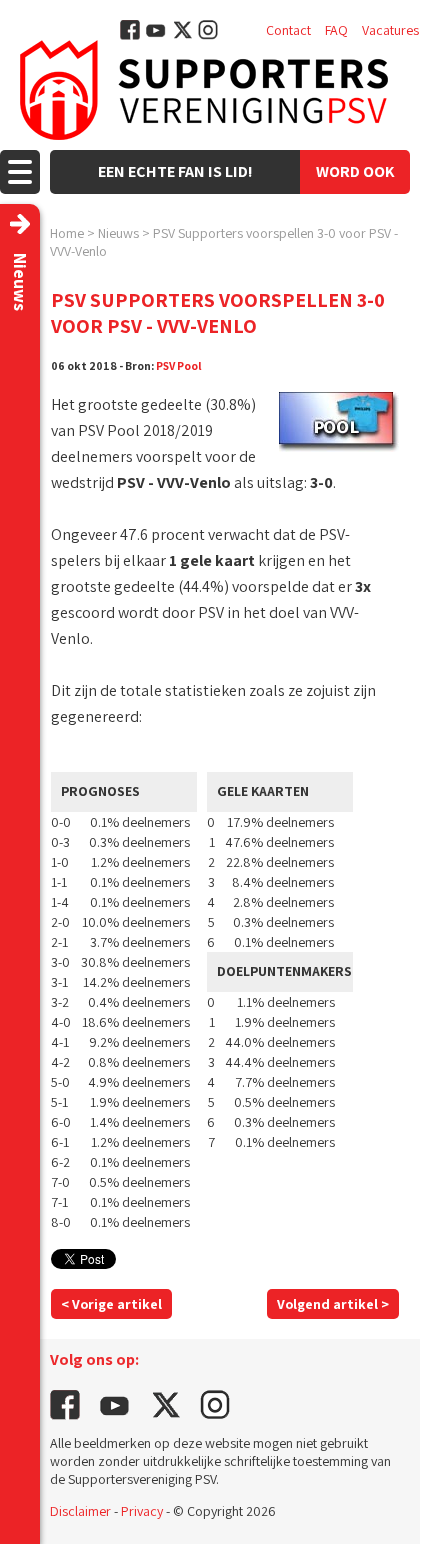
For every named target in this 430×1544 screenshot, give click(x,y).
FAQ (336, 30)
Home (67, 233)
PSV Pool (179, 365)
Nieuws (118, 233)
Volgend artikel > (333, 1304)
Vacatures (390, 30)
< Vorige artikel (111, 1304)
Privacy (142, 1511)
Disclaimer (80, 1511)
